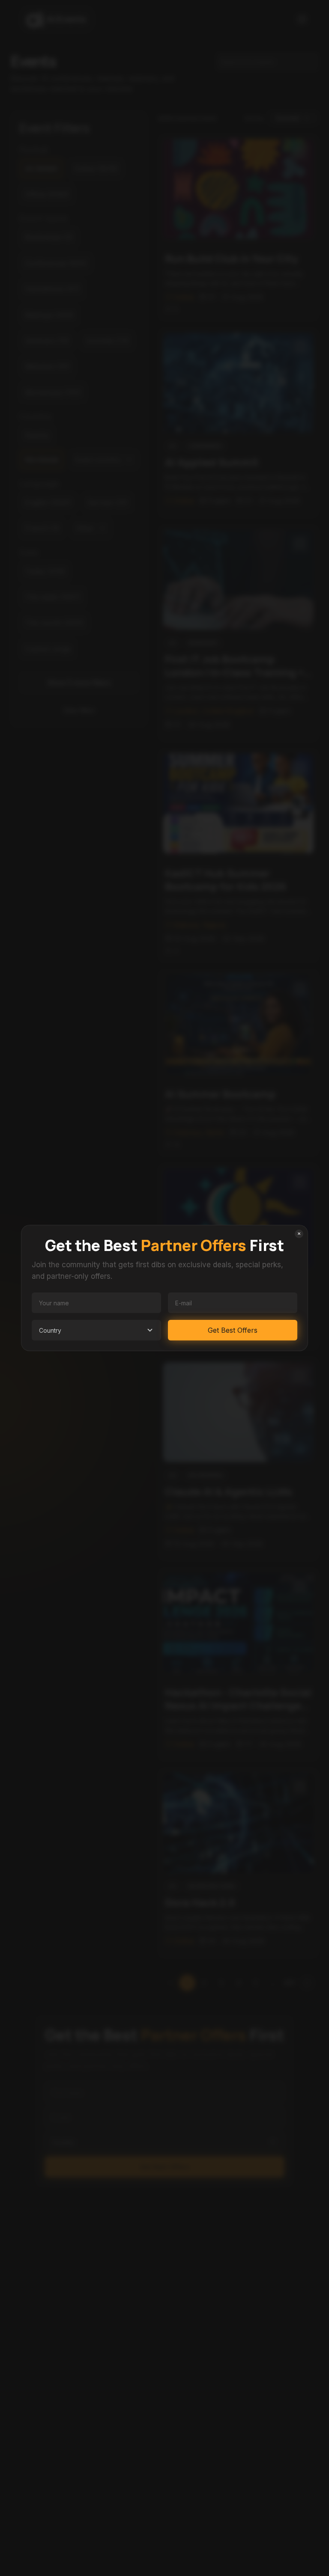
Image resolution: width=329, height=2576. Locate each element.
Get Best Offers (233, 1330)
